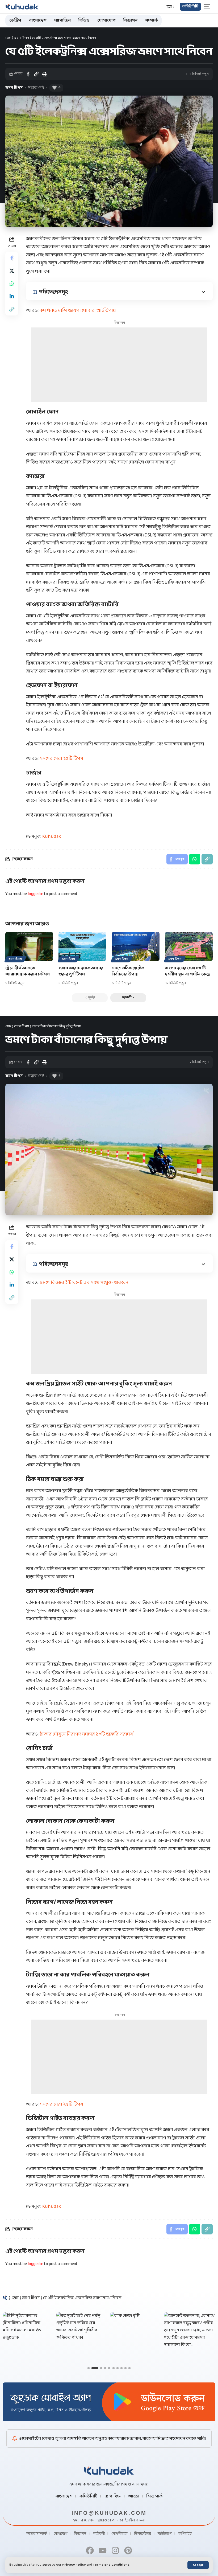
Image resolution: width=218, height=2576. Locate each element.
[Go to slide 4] (105, 2368)
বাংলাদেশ (64, 2496)
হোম (8, 38)
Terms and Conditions (111, 2565)
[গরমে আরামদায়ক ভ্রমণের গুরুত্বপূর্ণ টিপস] (82, 946)
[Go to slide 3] (101, 2368)
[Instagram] (115, 2550)
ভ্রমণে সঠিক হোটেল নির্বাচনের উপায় (128, 971)
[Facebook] (90, 2550)
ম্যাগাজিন (113, 2496)
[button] (198, 2565)
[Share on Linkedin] (12, 296)
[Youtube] (103, 2550)
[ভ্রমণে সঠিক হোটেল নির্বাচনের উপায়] (136, 946)
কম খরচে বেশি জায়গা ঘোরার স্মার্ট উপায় (78, 311)
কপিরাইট (185, 2534)
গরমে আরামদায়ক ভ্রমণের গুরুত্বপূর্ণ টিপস (81, 971)
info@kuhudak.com (109, 2513)
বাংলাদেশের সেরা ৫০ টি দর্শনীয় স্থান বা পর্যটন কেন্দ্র (187, 971)
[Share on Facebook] (28, 74)
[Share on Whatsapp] (12, 284)
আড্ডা (134, 2496)
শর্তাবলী (99, 2534)
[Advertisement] (119, 365)
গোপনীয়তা (119, 2534)
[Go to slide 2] (95, 2368)
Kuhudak (52, 837)
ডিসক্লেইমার (143, 2534)
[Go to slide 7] (118, 2368)
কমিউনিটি (89, 2496)
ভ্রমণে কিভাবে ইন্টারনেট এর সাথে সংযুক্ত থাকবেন (84, 1283)
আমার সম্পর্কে (37, 2534)
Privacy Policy (74, 2565)
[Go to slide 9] (125, 2368)
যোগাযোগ (60, 2534)
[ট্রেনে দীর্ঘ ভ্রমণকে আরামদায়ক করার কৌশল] (29, 946)
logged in (35, 894)
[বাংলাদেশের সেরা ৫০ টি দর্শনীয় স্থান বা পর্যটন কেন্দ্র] (189, 946)
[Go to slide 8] (121, 2368)
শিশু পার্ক (154, 2496)
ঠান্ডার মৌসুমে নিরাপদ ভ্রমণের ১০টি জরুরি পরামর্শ (87, 1734)
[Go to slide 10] (129, 2368)
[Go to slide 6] (114, 2368)
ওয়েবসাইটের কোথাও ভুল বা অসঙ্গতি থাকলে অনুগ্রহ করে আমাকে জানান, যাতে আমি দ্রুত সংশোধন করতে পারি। (112, 2438)
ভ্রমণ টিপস (22, 38)
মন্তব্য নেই (36, 88)
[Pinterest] (128, 2550)
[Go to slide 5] (109, 2368)
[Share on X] (12, 271)
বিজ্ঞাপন (80, 2534)
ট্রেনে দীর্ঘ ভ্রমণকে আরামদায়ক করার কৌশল (28, 971)
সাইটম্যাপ (165, 2534)
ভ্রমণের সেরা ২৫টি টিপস (61, 759)
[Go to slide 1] (89, 2368)
